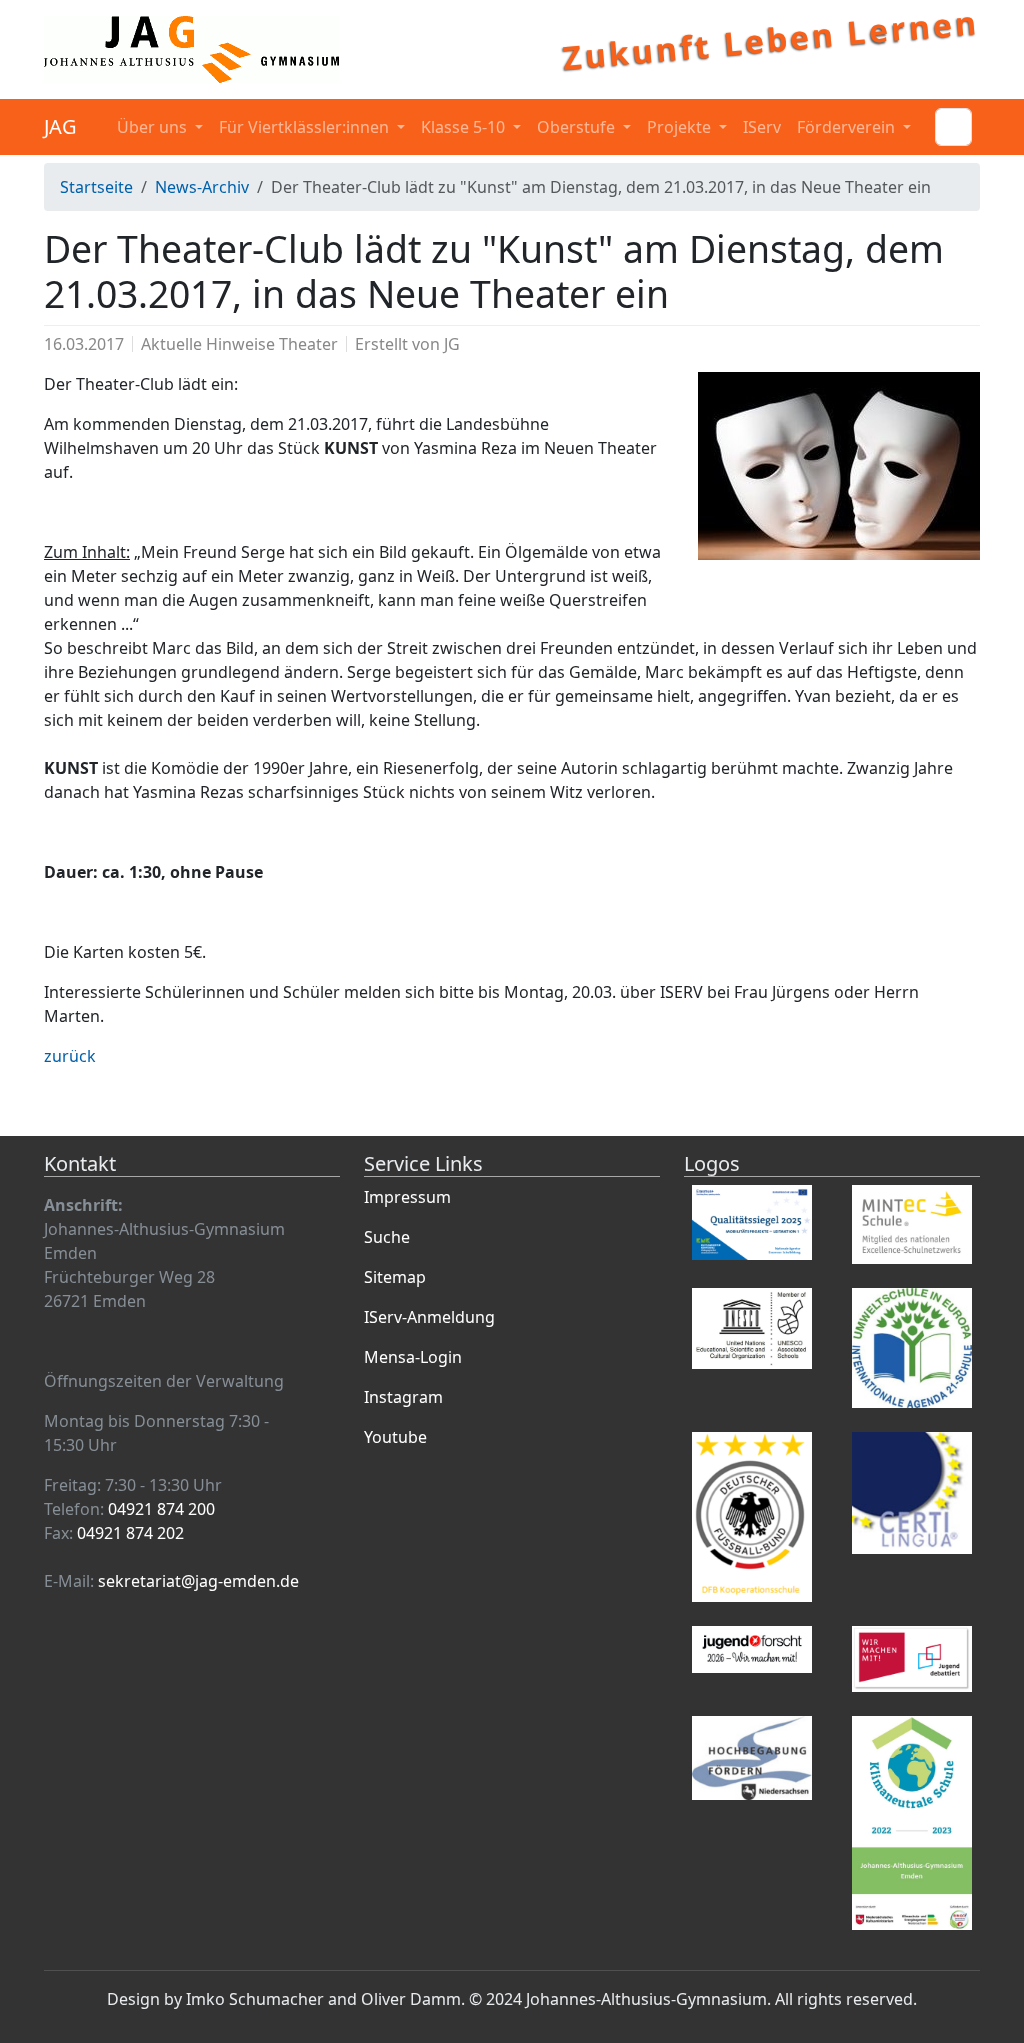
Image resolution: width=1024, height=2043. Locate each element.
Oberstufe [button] (578, 127)
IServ (762, 127)
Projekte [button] (681, 127)
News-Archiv (202, 187)
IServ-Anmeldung (429, 1317)
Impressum (407, 1197)
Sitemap (395, 1277)
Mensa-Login (413, 1357)
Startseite (96, 187)
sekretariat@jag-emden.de (198, 1581)
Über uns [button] (154, 127)
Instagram (403, 1397)
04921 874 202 (130, 1533)
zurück (70, 1056)
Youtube (395, 1437)
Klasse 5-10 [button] (465, 127)
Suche (387, 1237)
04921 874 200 (161, 1509)
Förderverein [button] (848, 127)
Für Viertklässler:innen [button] (306, 127)
